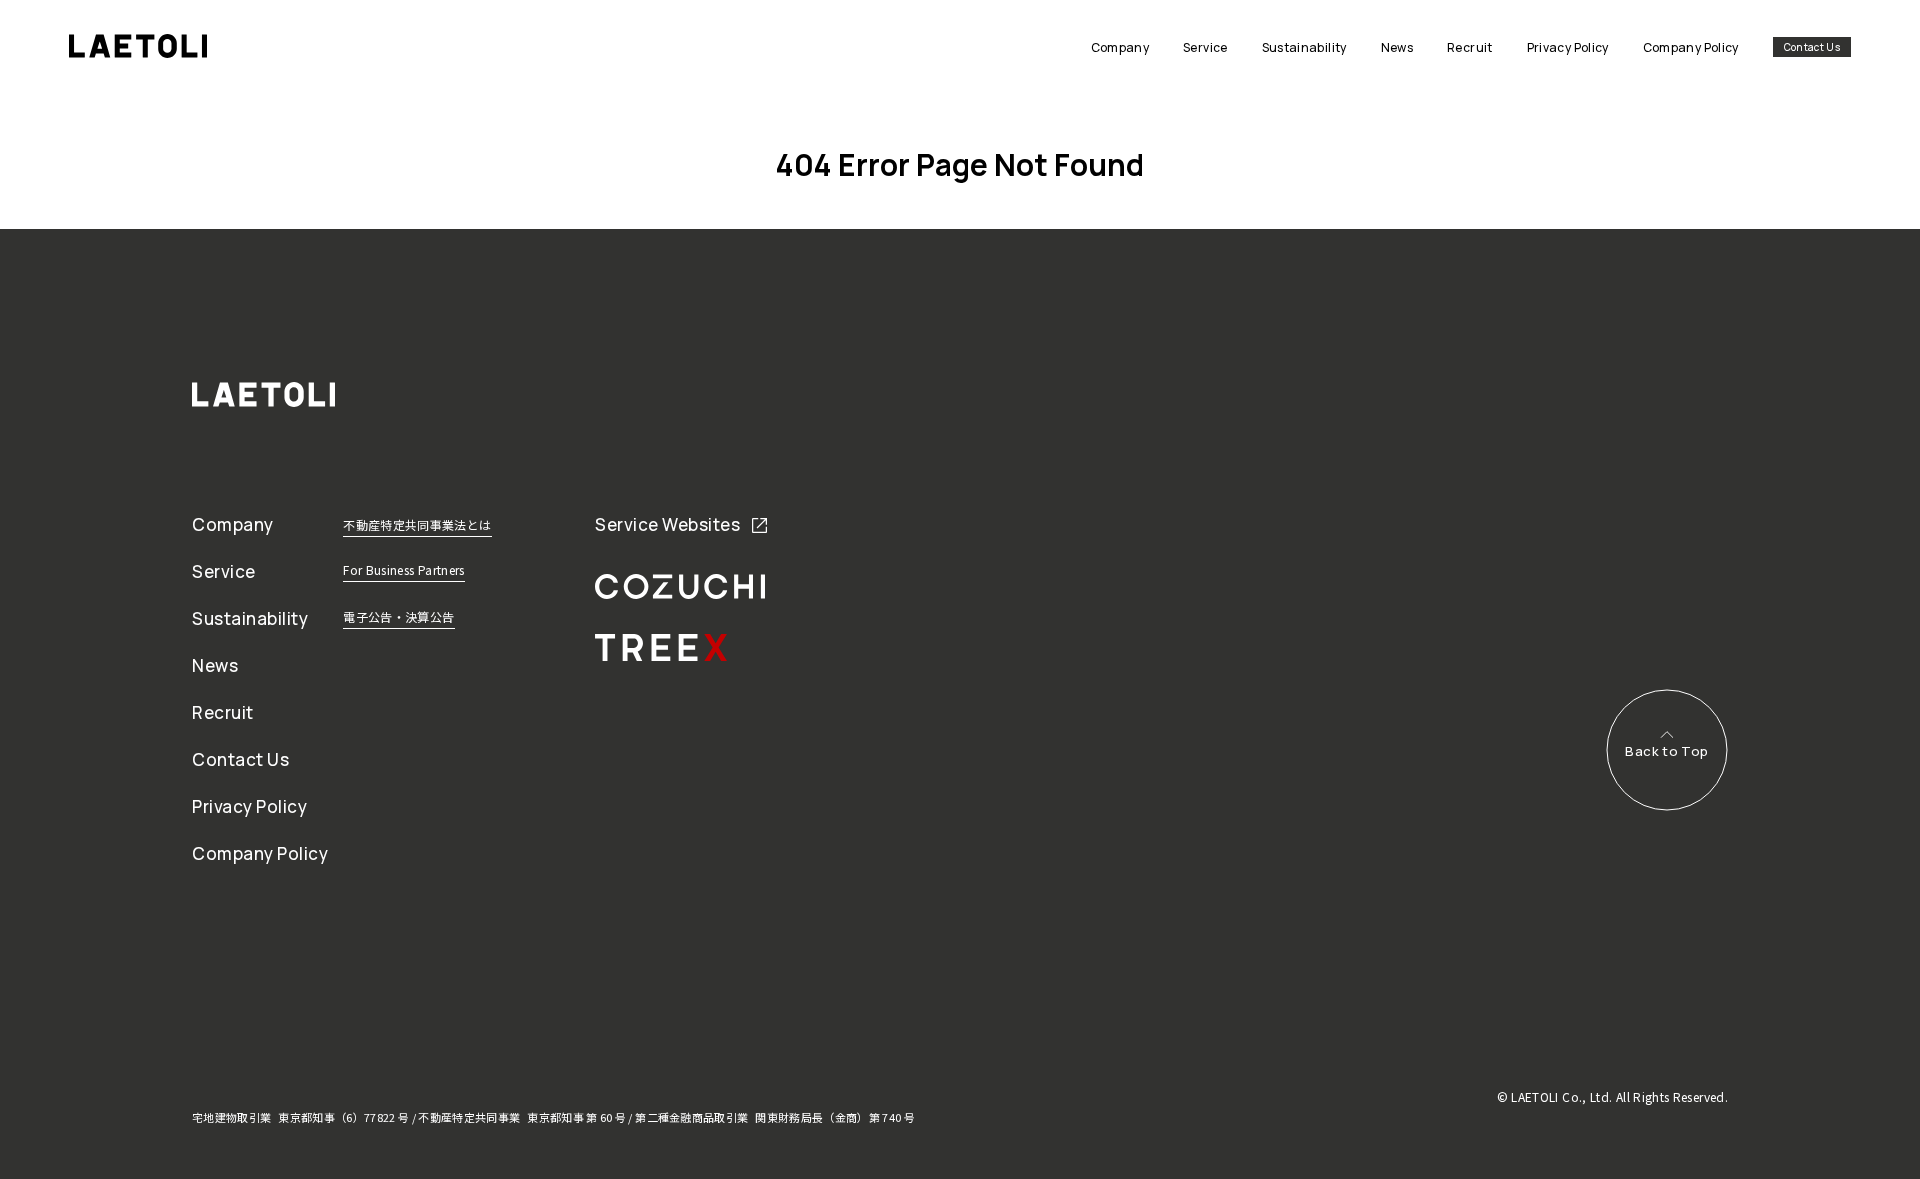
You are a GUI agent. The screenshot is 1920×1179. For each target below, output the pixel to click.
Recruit (223, 712)
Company (233, 524)
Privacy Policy (249, 806)
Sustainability (250, 618)
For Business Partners (404, 569)
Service (224, 571)
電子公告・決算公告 (398, 616)
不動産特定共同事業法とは (417, 524)
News (215, 665)
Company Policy (260, 853)
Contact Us (1812, 47)
